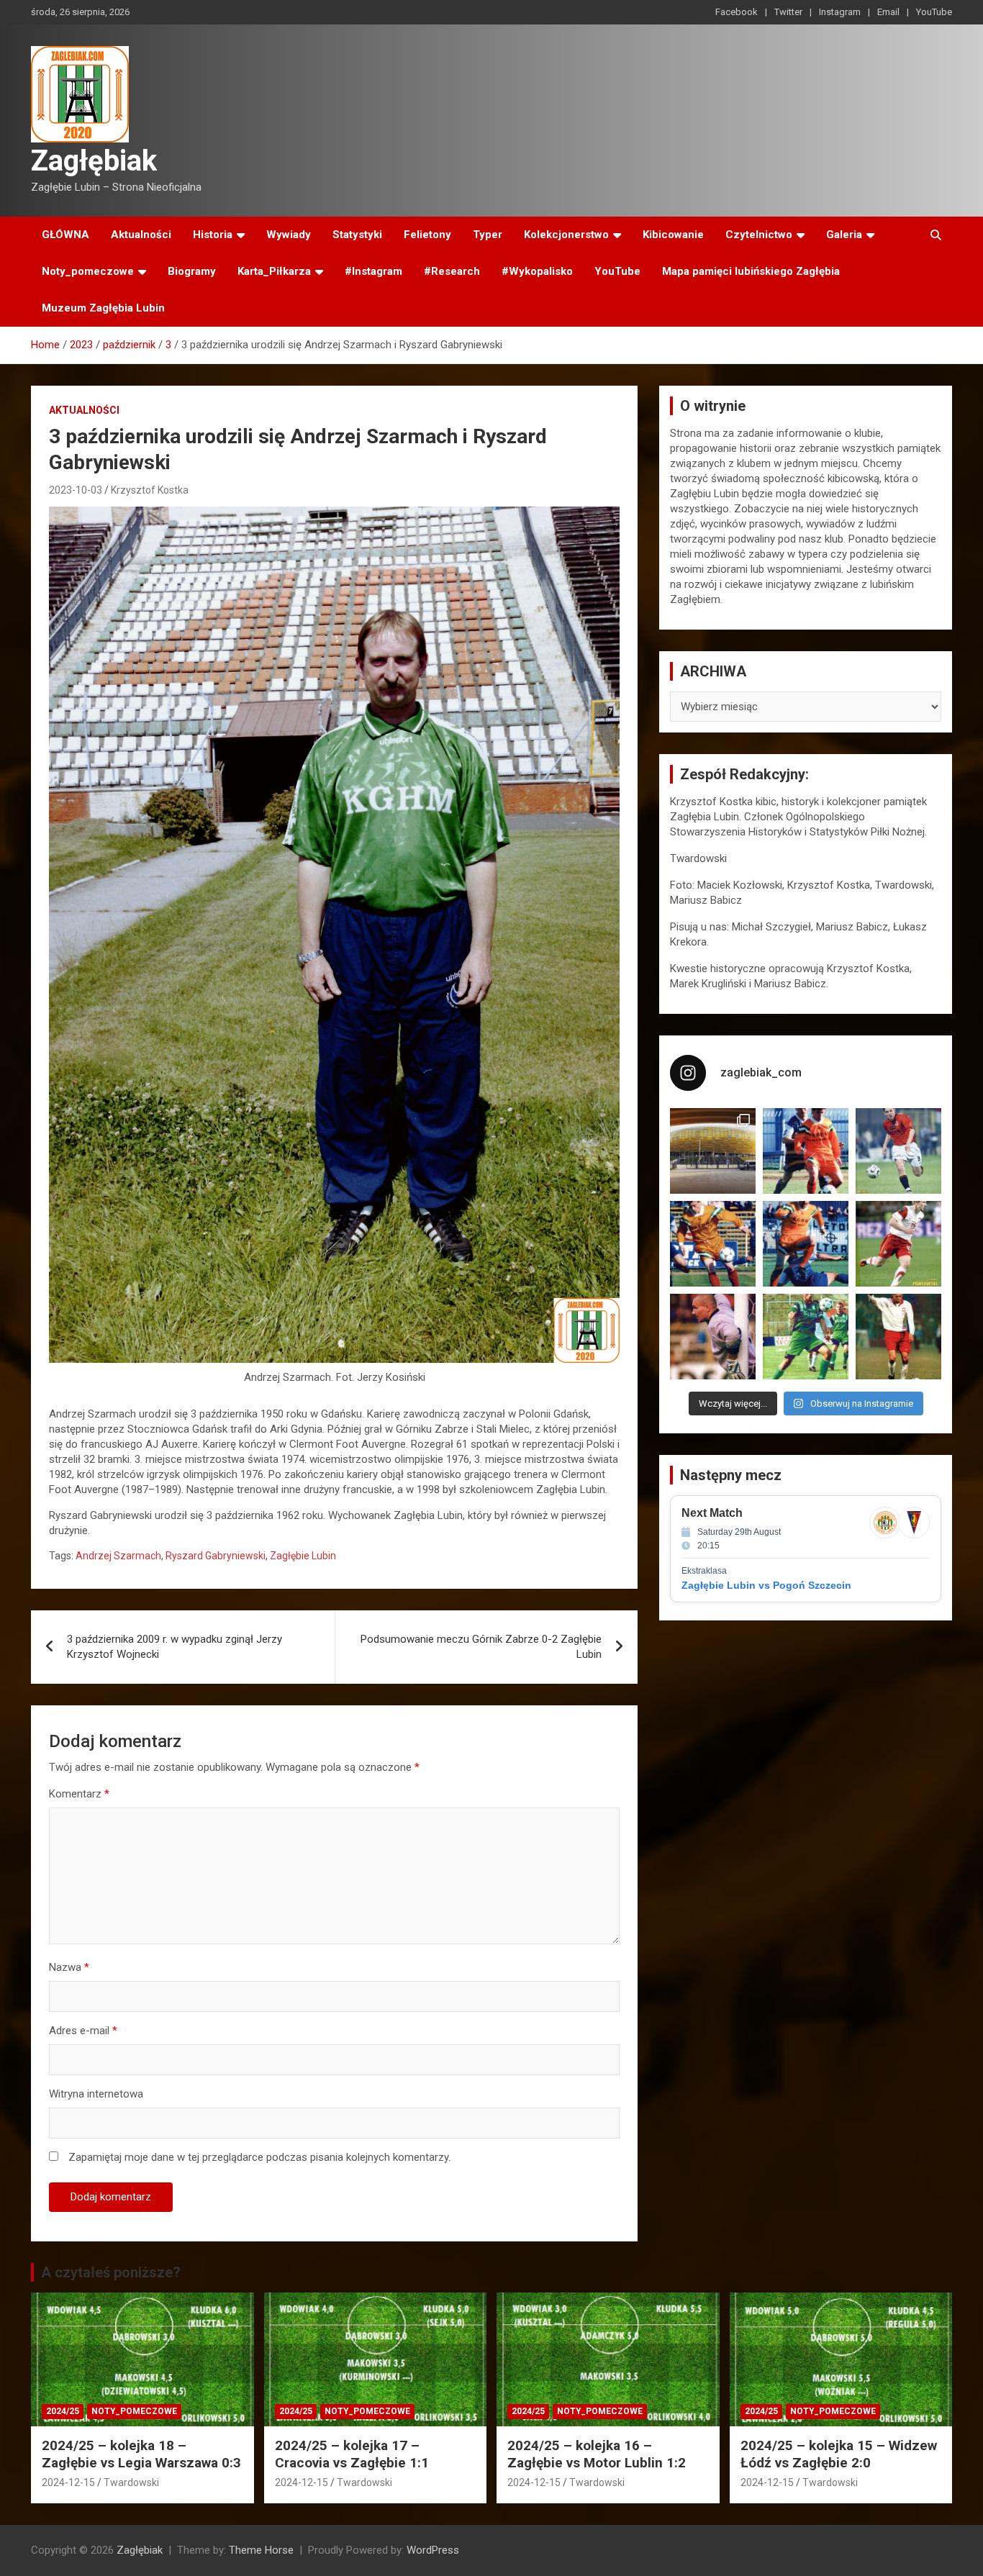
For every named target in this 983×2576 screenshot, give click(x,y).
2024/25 (63, 2411)
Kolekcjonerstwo (566, 235)
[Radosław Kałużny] (806, 1337)
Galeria (844, 235)
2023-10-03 (76, 490)
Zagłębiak (94, 161)
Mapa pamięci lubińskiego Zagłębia (751, 271)
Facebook (737, 12)
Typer (488, 235)
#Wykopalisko (537, 271)
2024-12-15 (68, 2482)
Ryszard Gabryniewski (216, 1556)
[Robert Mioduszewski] (713, 1337)
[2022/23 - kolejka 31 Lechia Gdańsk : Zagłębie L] (713, 1151)
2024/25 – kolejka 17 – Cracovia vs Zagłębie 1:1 (352, 2454)
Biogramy (192, 271)
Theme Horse (261, 2550)
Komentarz (79, 1794)
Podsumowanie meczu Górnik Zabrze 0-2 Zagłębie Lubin (481, 1647)
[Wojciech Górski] (713, 1244)
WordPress (433, 2550)
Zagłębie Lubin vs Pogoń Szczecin (766, 1585)
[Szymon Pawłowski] (898, 1244)
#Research (452, 271)
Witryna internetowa (96, 2094)
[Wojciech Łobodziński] (898, 1151)
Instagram (840, 12)
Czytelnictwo (759, 235)
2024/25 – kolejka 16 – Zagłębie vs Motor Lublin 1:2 (597, 2454)
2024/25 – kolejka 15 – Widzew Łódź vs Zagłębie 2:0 (839, 2454)
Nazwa (69, 1967)
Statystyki (357, 235)
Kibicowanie (673, 235)
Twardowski (131, 2482)
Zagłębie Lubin (303, 1556)
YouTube (934, 12)
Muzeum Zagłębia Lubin (103, 308)
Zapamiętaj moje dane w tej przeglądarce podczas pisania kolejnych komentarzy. (259, 2157)
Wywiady (289, 235)
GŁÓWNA (65, 235)
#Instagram (373, 271)
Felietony (427, 235)
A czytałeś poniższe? (111, 2272)
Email (888, 12)
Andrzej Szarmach (118, 1556)
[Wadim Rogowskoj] (806, 1244)
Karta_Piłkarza (274, 271)
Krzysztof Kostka (150, 490)
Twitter (788, 12)
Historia (213, 235)
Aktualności (141, 235)
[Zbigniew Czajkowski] (806, 1151)
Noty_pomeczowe (88, 271)
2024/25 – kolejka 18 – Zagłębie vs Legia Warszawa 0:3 (141, 2454)
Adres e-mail (83, 2031)
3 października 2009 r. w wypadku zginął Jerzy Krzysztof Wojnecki (175, 1647)
